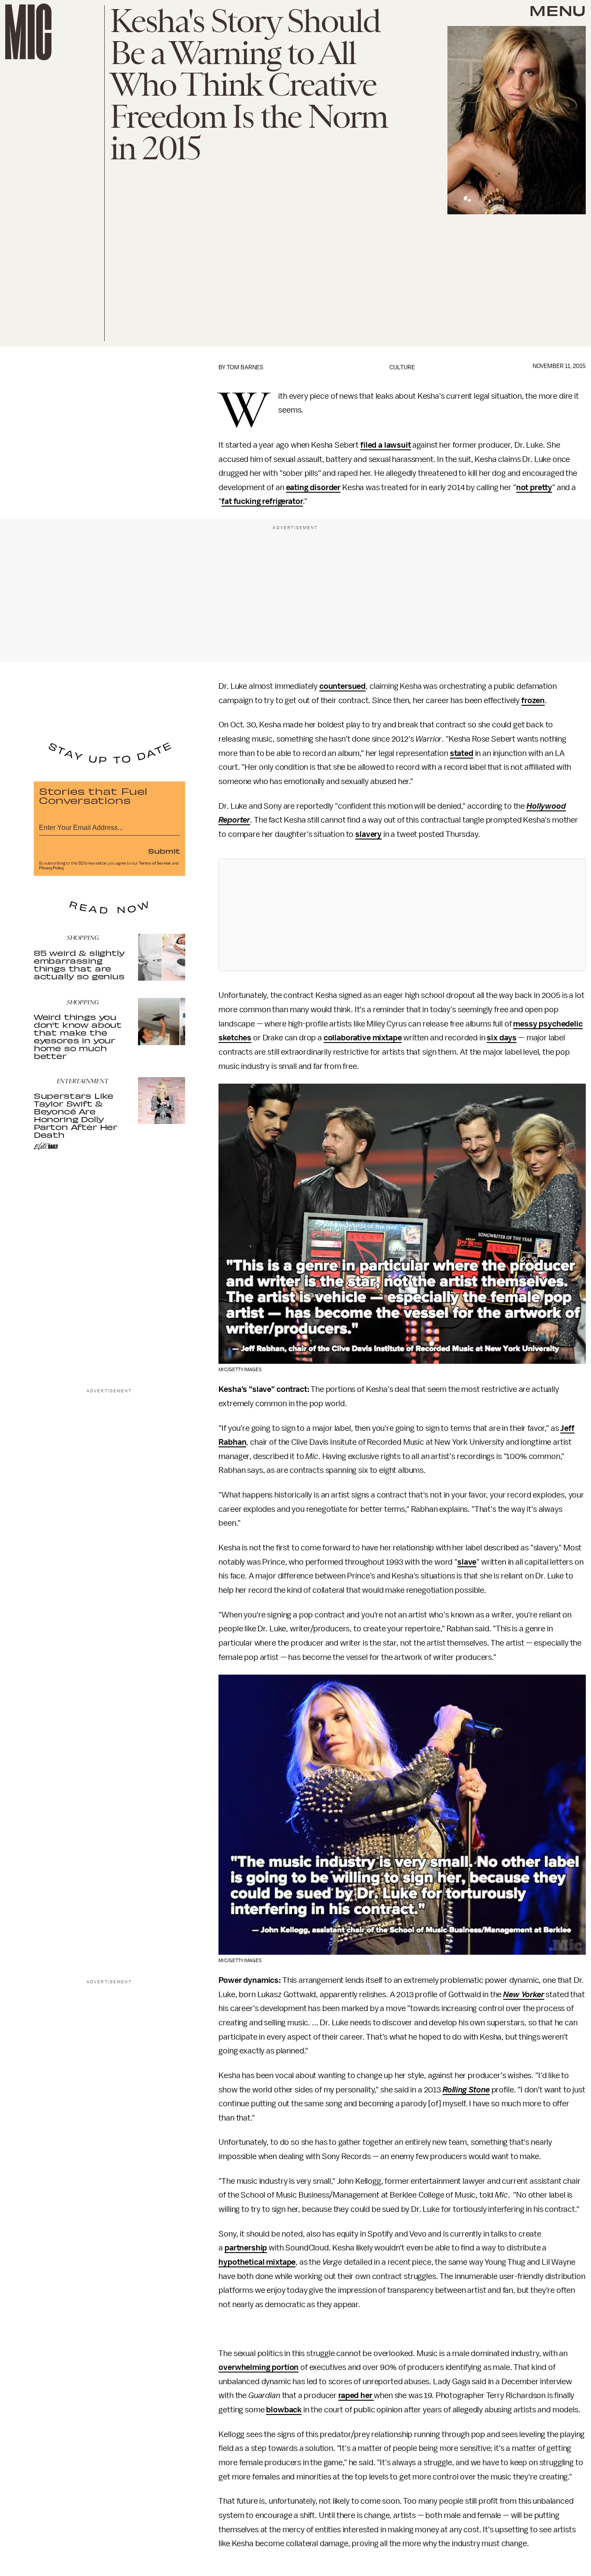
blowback (284, 2410)
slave (467, 1562)
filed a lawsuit (386, 445)
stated (462, 753)
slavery (368, 834)
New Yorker (524, 1995)
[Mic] (28, 32)
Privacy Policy (51, 868)
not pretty (534, 487)
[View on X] (402, 915)
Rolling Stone (466, 2090)
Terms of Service (155, 863)
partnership (246, 2248)
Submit (164, 851)
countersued (342, 686)
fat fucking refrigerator (262, 501)
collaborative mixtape (363, 1038)
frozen (533, 700)
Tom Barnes (245, 367)
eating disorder (313, 487)
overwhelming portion (259, 2367)
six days (502, 1038)
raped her (356, 2395)
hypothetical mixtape (257, 2262)
